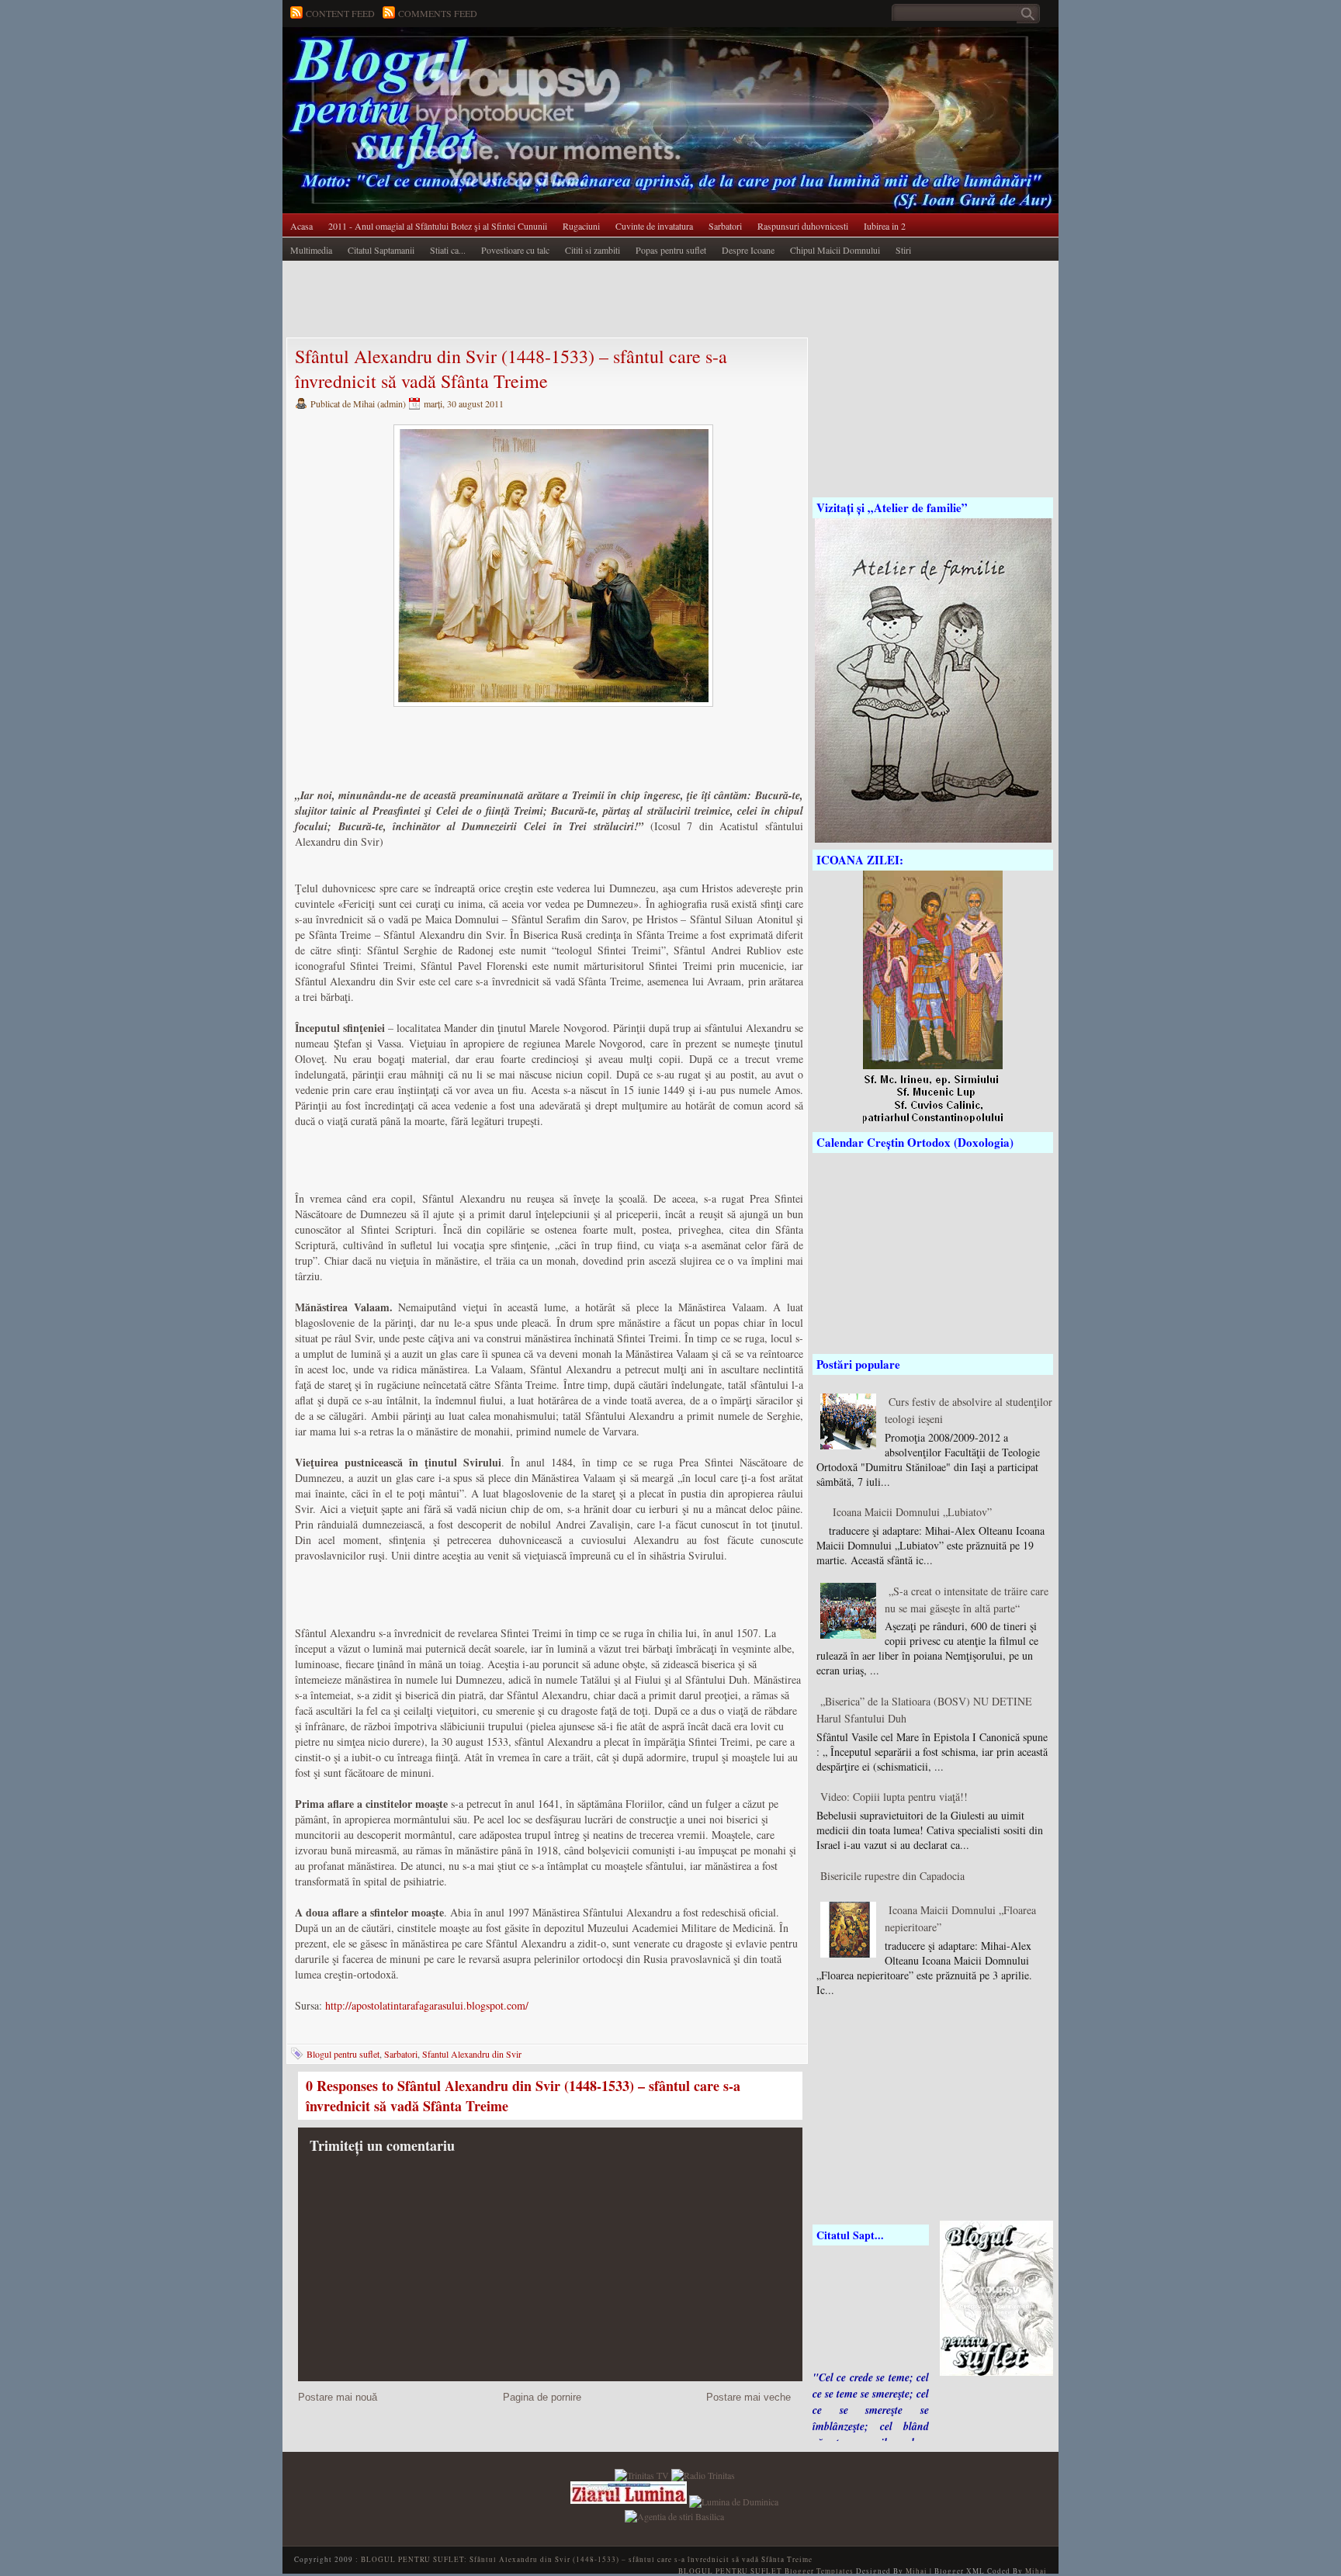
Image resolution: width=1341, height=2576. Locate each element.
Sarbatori (725, 226)
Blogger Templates (819, 2571)
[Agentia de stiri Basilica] (674, 2514)
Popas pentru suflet (671, 250)
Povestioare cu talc (515, 250)
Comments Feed (438, 13)
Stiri (903, 250)
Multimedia (311, 250)
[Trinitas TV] (643, 2474)
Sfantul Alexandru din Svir (472, 2054)
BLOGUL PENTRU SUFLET (457, 58)
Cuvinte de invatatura (654, 226)
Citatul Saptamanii (381, 250)
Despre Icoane (748, 250)
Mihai (917, 2571)
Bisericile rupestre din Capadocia (892, 1876)
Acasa (301, 226)
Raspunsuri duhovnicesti (803, 226)
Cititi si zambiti (593, 250)
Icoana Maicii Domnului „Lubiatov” (912, 1512)
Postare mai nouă (338, 2397)
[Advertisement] (565, 300)
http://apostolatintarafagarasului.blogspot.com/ (427, 2005)
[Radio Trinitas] (703, 2474)
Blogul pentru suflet (343, 2054)
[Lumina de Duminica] (734, 2500)
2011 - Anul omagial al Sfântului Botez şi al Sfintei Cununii (438, 226)
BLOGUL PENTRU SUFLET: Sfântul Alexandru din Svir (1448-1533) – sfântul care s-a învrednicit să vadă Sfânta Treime (587, 2559)
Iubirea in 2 (885, 226)
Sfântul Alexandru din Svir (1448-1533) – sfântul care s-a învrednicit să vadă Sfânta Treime (511, 369)
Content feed (340, 13)
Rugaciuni (581, 226)
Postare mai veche (748, 2397)
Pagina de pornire (542, 2397)
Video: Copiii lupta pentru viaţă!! (894, 1797)
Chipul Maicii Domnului (835, 250)
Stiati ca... (448, 250)
